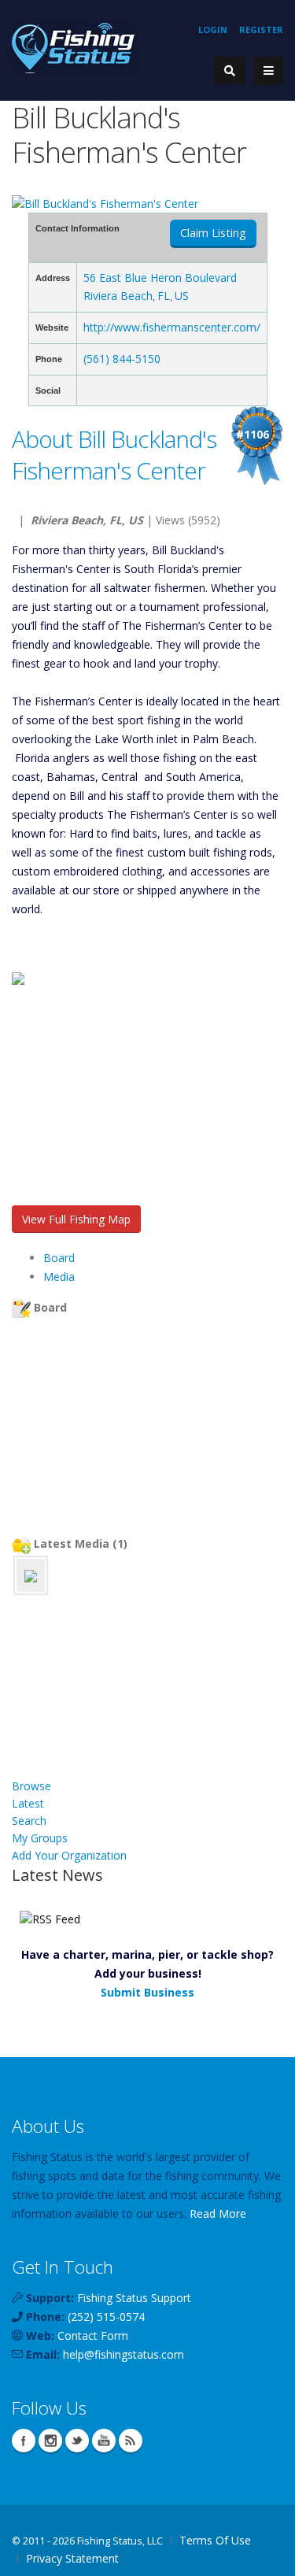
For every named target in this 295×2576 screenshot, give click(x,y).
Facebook (24, 2441)
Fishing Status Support (134, 2298)
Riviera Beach (118, 296)
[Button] (268, 71)
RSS (131, 2441)
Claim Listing (213, 233)
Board (59, 1258)
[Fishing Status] (73, 47)
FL (164, 296)
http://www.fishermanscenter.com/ (172, 327)
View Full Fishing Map (76, 1219)
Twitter (77, 2441)
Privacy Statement (72, 2558)
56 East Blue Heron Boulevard (160, 278)
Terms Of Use (215, 2540)
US (182, 296)
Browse (31, 1786)
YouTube (104, 2441)
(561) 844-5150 (122, 359)
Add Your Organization (69, 1855)
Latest (28, 1803)
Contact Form (93, 2335)
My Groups (40, 1838)
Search (29, 1821)
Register (261, 30)
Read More (218, 2213)
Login (213, 30)
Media (59, 1277)
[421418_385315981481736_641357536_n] (31, 1575)
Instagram (50, 2441)
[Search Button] (230, 70)
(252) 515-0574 (106, 2317)
